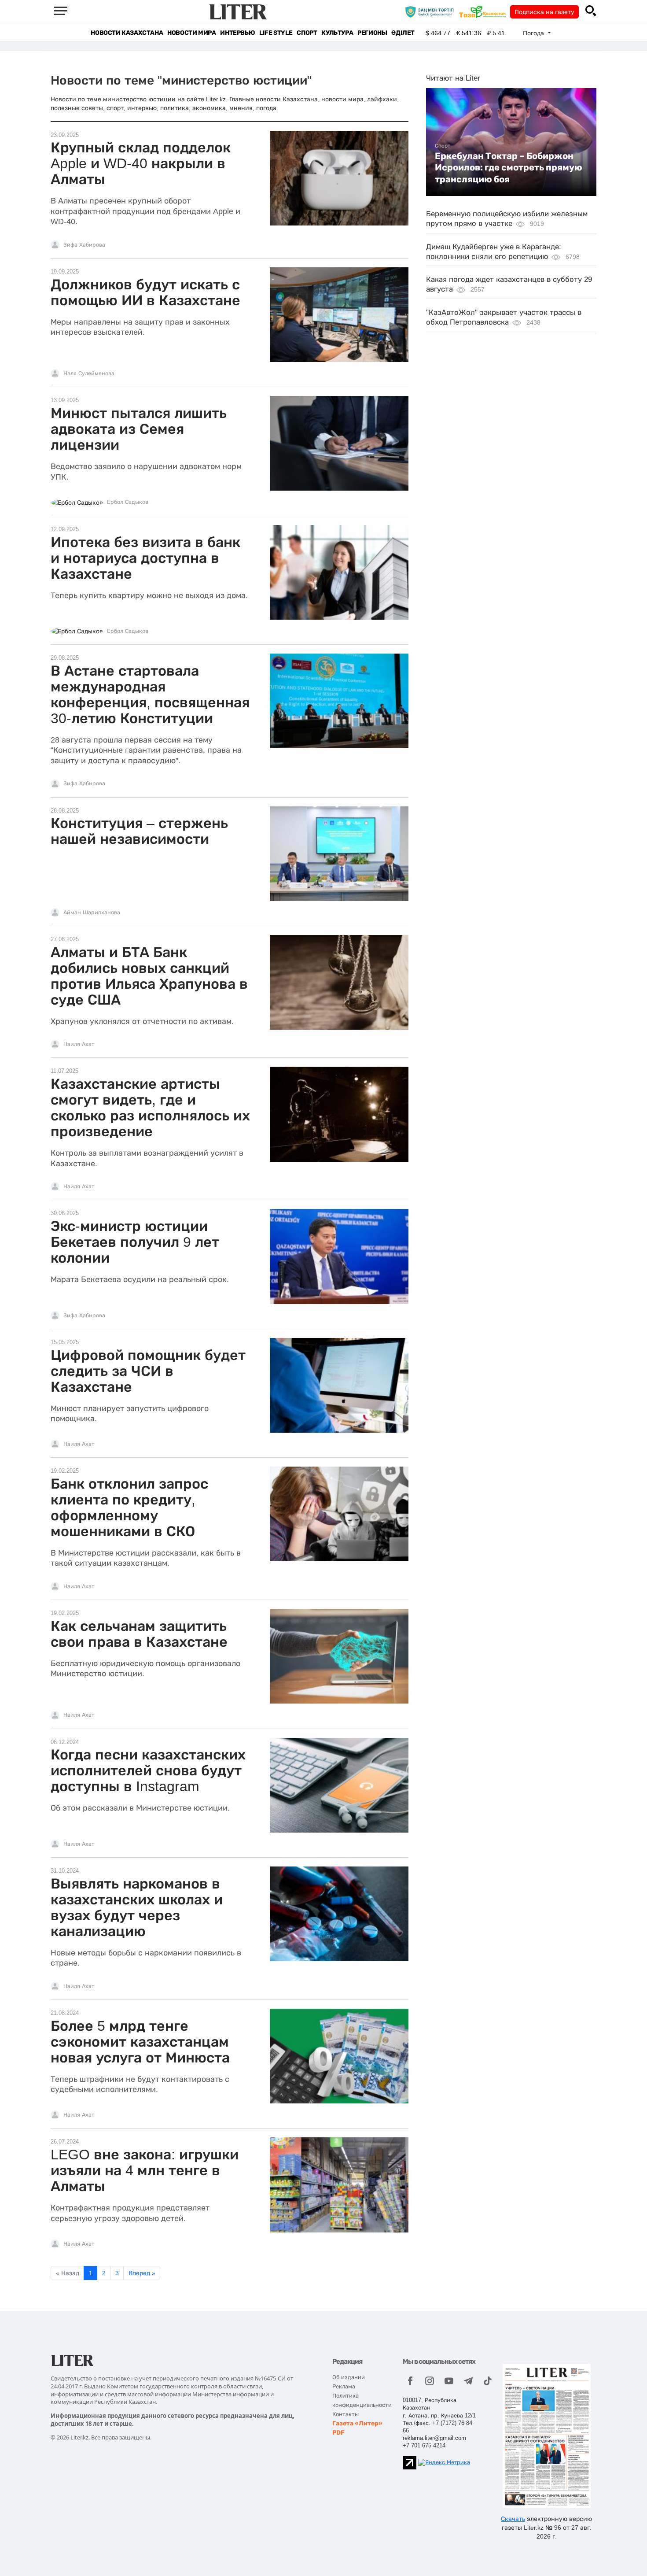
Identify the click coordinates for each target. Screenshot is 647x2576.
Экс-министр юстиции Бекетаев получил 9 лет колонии (135, 1242)
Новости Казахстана (127, 33)
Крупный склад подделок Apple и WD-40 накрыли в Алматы (141, 163)
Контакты (346, 2414)
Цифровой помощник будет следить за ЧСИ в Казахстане (148, 1371)
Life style (276, 33)
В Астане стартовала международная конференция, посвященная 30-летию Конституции (150, 695)
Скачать (513, 2519)
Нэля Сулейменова (89, 373)
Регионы (372, 33)
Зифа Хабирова (84, 245)
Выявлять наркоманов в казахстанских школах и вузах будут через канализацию (137, 1907)
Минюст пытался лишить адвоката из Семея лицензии (139, 429)
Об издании (349, 2377)
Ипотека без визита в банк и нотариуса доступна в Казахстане (145, 558)
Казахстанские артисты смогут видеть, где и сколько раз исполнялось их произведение (150, 1108)
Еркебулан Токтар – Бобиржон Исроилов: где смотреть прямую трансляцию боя (509, 168)
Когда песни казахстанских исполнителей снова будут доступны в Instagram (148, 1770)
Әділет (403, 33)
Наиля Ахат (79, 1044)
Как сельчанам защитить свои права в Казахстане (139, 1634)
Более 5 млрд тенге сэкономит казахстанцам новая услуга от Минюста (140, 2042)
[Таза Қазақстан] (485, 11)
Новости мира (191, 33)
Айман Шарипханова (92, 913)
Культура (337, 33)
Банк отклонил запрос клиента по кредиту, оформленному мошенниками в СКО (129, 1508)
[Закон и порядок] (432, 11)
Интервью (237, 33)
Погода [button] (534, 33)
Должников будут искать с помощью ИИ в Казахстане (145, 292)
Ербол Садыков (128, 502)
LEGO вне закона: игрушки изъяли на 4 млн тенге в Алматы (145, 2170)
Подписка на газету (544, 12)
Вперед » (142, 2273)
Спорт (307, 33)
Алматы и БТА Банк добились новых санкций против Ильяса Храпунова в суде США (149, 976)
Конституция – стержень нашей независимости (139, 831)
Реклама (344, 2386)
